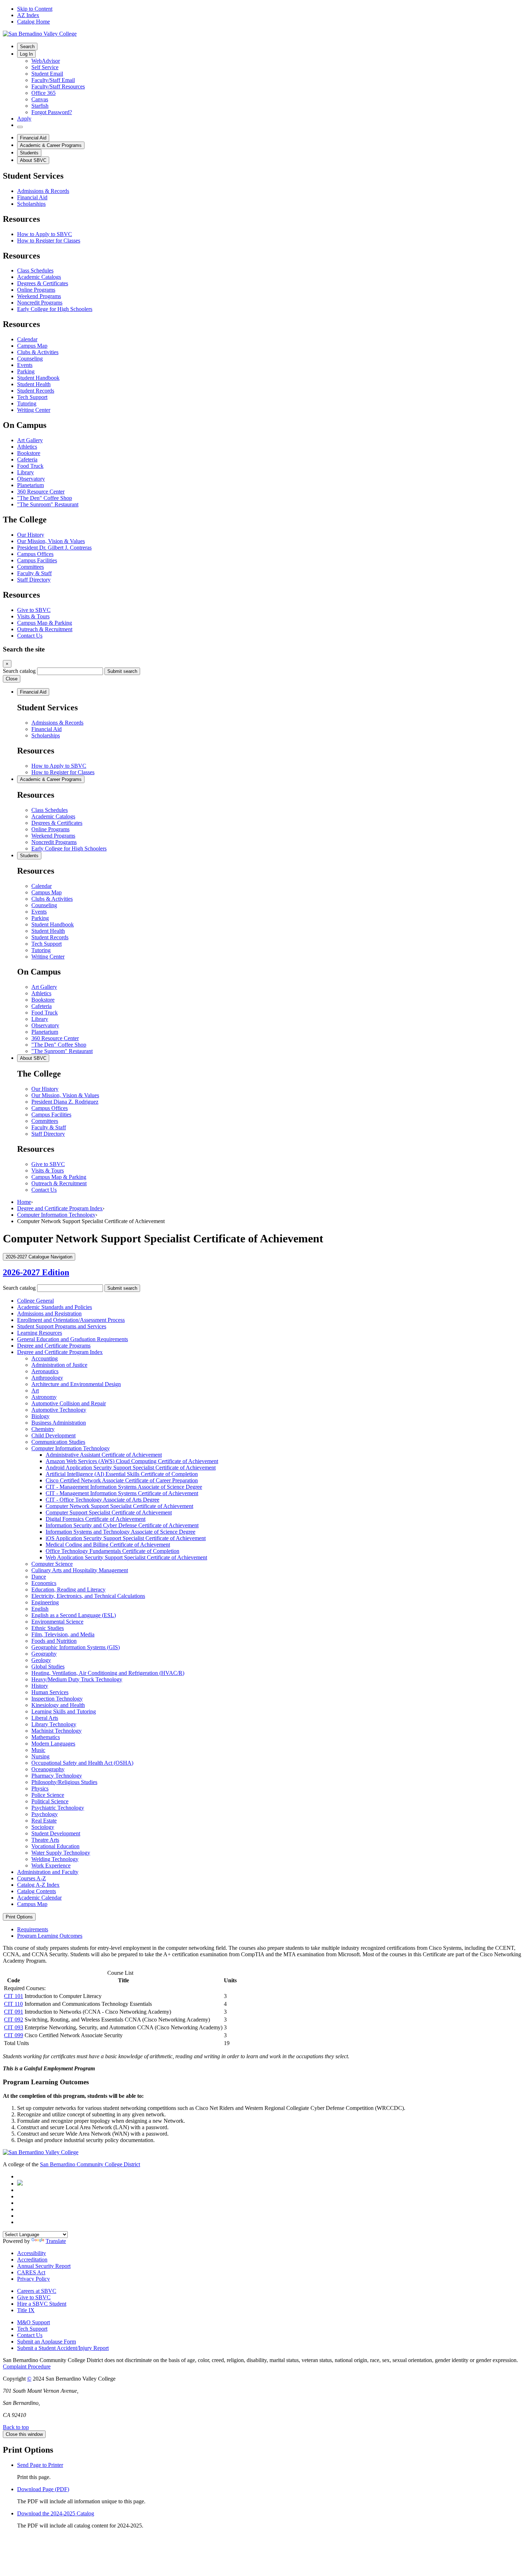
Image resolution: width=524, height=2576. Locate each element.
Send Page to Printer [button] (40, 2465)
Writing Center (34, 410)
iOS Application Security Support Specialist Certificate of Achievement (126, 1538)
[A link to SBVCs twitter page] (20, 2184)
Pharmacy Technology (57, 1776)
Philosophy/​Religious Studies (64, 1782)
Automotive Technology (59, 1410)
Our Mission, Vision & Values (51, 541)
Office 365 (43, 93)
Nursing (40, 1756)
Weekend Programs (39, 296)
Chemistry (43, 1429)
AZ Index (28, 15)
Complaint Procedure (27, 2367)
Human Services (50, 1692)
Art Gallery (30, 440)
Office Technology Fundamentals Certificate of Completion (112, 1551)
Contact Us (30, 636)
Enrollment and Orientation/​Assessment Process (71, 1320)
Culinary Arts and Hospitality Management (80, 1570)
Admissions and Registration (49, 1313)
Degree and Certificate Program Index (60, 1208)
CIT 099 (14, 2035)
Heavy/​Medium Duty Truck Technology (77, 1679)
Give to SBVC (34, 610)
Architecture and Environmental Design (76, 1384)
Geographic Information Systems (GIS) (76, 1647)
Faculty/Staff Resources (58, 86)
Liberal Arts (45, 1718)
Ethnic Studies (48, 1628)
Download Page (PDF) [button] (43, 2489)
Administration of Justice (59, 1365)
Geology (41, 1660)
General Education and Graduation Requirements (73, 1339)
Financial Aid (33, 138)
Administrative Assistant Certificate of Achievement (104, 1455)
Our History (31, 535)
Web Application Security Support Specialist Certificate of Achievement (126, 1557)
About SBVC (33, 160)
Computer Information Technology (56, 1215)
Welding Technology (55, 1859)
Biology (40, 1416)
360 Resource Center (41, 492)
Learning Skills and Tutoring (64, 1711)
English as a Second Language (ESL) (74, 1615)
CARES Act (31, 2272)
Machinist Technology (56, 1731)
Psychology (45, 1814)
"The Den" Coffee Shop (45, 498)
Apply (24, 119)
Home (24, 1202)
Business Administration (59, 1423)
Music (38, 1750)
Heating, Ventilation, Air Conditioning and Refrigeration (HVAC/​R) (108, 1673)
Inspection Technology (57, 1699)
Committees (30, 567)
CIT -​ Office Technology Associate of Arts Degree (102, 1500)
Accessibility (32, 2253)
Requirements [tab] (33, 1929)
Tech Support (32, 397)
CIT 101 (14, 1996)
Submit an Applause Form (47, 2342)
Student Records (36, 391)
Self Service (45, 67)
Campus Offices (35, 554)
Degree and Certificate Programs (54, 1346)
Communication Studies (58, 1442)
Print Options (19, 1917)
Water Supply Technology (61, 1853)
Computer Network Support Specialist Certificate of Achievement (119, 1506)
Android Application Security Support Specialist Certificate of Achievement (131, 1468)
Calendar (27, 339)
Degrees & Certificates (43, 283)
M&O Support (34, 2322)
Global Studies (48, 1667)
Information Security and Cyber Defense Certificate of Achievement (122, 1525)
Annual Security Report (44, 2266)
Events (25, 365)
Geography (44, 1654)
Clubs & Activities (38, 352)
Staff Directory (34, 580)
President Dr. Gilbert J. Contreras (54, 548)
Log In (26, 54)
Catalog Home (34, 22)
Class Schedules (35, 270)
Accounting (45, 1358)
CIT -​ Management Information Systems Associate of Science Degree (124, 1487)
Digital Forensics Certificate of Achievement (96, 1519)
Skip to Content (35, 9)
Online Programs (36, 290)
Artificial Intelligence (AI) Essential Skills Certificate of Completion (122, 1474)
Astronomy (44, 1397)
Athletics (27, 447)
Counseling (30, 359)
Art (35, 1391)
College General (35, 1301)
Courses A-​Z (32, 1878)
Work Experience (51, 1865)
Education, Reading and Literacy (68, 1589)
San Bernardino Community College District (90, 2164)
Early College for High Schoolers (55, 309)
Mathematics (46, 1737)
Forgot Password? (52, 112)
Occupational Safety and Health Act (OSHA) (82, 1763)
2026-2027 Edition (36, 1272)
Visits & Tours (33, 616)
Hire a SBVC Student (42, 2304)
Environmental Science (57, 1622)
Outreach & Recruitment (45, 629)
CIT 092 (14, 2020)
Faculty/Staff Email (53, 80)
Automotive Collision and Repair (69, 1403)
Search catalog (19, 671)
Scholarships (31, 204)
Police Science (48, 1795)
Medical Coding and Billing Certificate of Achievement (108, 1545)
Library (25, 472)
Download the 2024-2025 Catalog (56, 2513)
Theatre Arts (45, 1840)
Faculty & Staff (34, 573)
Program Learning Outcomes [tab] (50, 1936)
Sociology (43, 1827)
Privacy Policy (34, 2279)
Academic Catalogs (39, 277)
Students (29, 153)
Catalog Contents (37, 1891)
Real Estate (44, 1821)
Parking (26, 371)
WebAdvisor (46, 61)
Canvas (40, 99)
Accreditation (32, 2260)
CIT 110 (13, 2004)
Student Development (56, 1833)
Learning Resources (40, 1333)
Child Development (53, 1435)
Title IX (26, 2310)
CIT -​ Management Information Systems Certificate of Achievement (122, 1493)
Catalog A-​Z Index (38, 1885)
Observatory (31, 479)
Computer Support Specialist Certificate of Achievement (109, 1512)
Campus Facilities (37, 560)
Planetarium (30, 485)
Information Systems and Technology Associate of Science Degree (120, 1532)
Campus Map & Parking (45, 623)
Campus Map (32, 346)
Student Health (34, 384)
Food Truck (30, 466)
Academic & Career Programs (51, 145)
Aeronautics (45, 1371)
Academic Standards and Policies (55, 1307)
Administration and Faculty (48, 1872)
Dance (39, 1577)
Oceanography (48, 1769)
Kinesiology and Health (58, 1705)
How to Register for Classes (49, 241)
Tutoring (27, 403)
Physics (40, 1788)
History (40, 1686)
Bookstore (29, 453)
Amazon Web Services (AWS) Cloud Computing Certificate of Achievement (132, 1461)
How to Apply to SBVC (45, 234)
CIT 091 (14, 2012)
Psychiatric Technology (58, 1808)
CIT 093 (14, 2027)
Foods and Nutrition (54, 1641)
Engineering (45, 1602)
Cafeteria (27, 459)
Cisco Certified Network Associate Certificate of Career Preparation (122, 1480)
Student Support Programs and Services (62, 1326)
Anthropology (47, 1378)
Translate (56, 2241)
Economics (44, 1583)
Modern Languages (53, 1744)
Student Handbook (38, 378)
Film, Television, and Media (63, 1634)
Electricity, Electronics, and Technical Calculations (88, 1596)
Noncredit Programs (40, 303)
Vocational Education (55, 1846)
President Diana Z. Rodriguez (65, 1102)
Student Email (47, 74)
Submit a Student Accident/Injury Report (63, 2348)
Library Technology (54, 1724)
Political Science (50, 1801)
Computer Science (52, 1564)
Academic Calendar (39, 1898)
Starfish (40, 106)
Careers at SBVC (37, 2291)
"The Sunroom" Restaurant (48, 504)
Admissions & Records (43, 191)
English (40, 1609)
